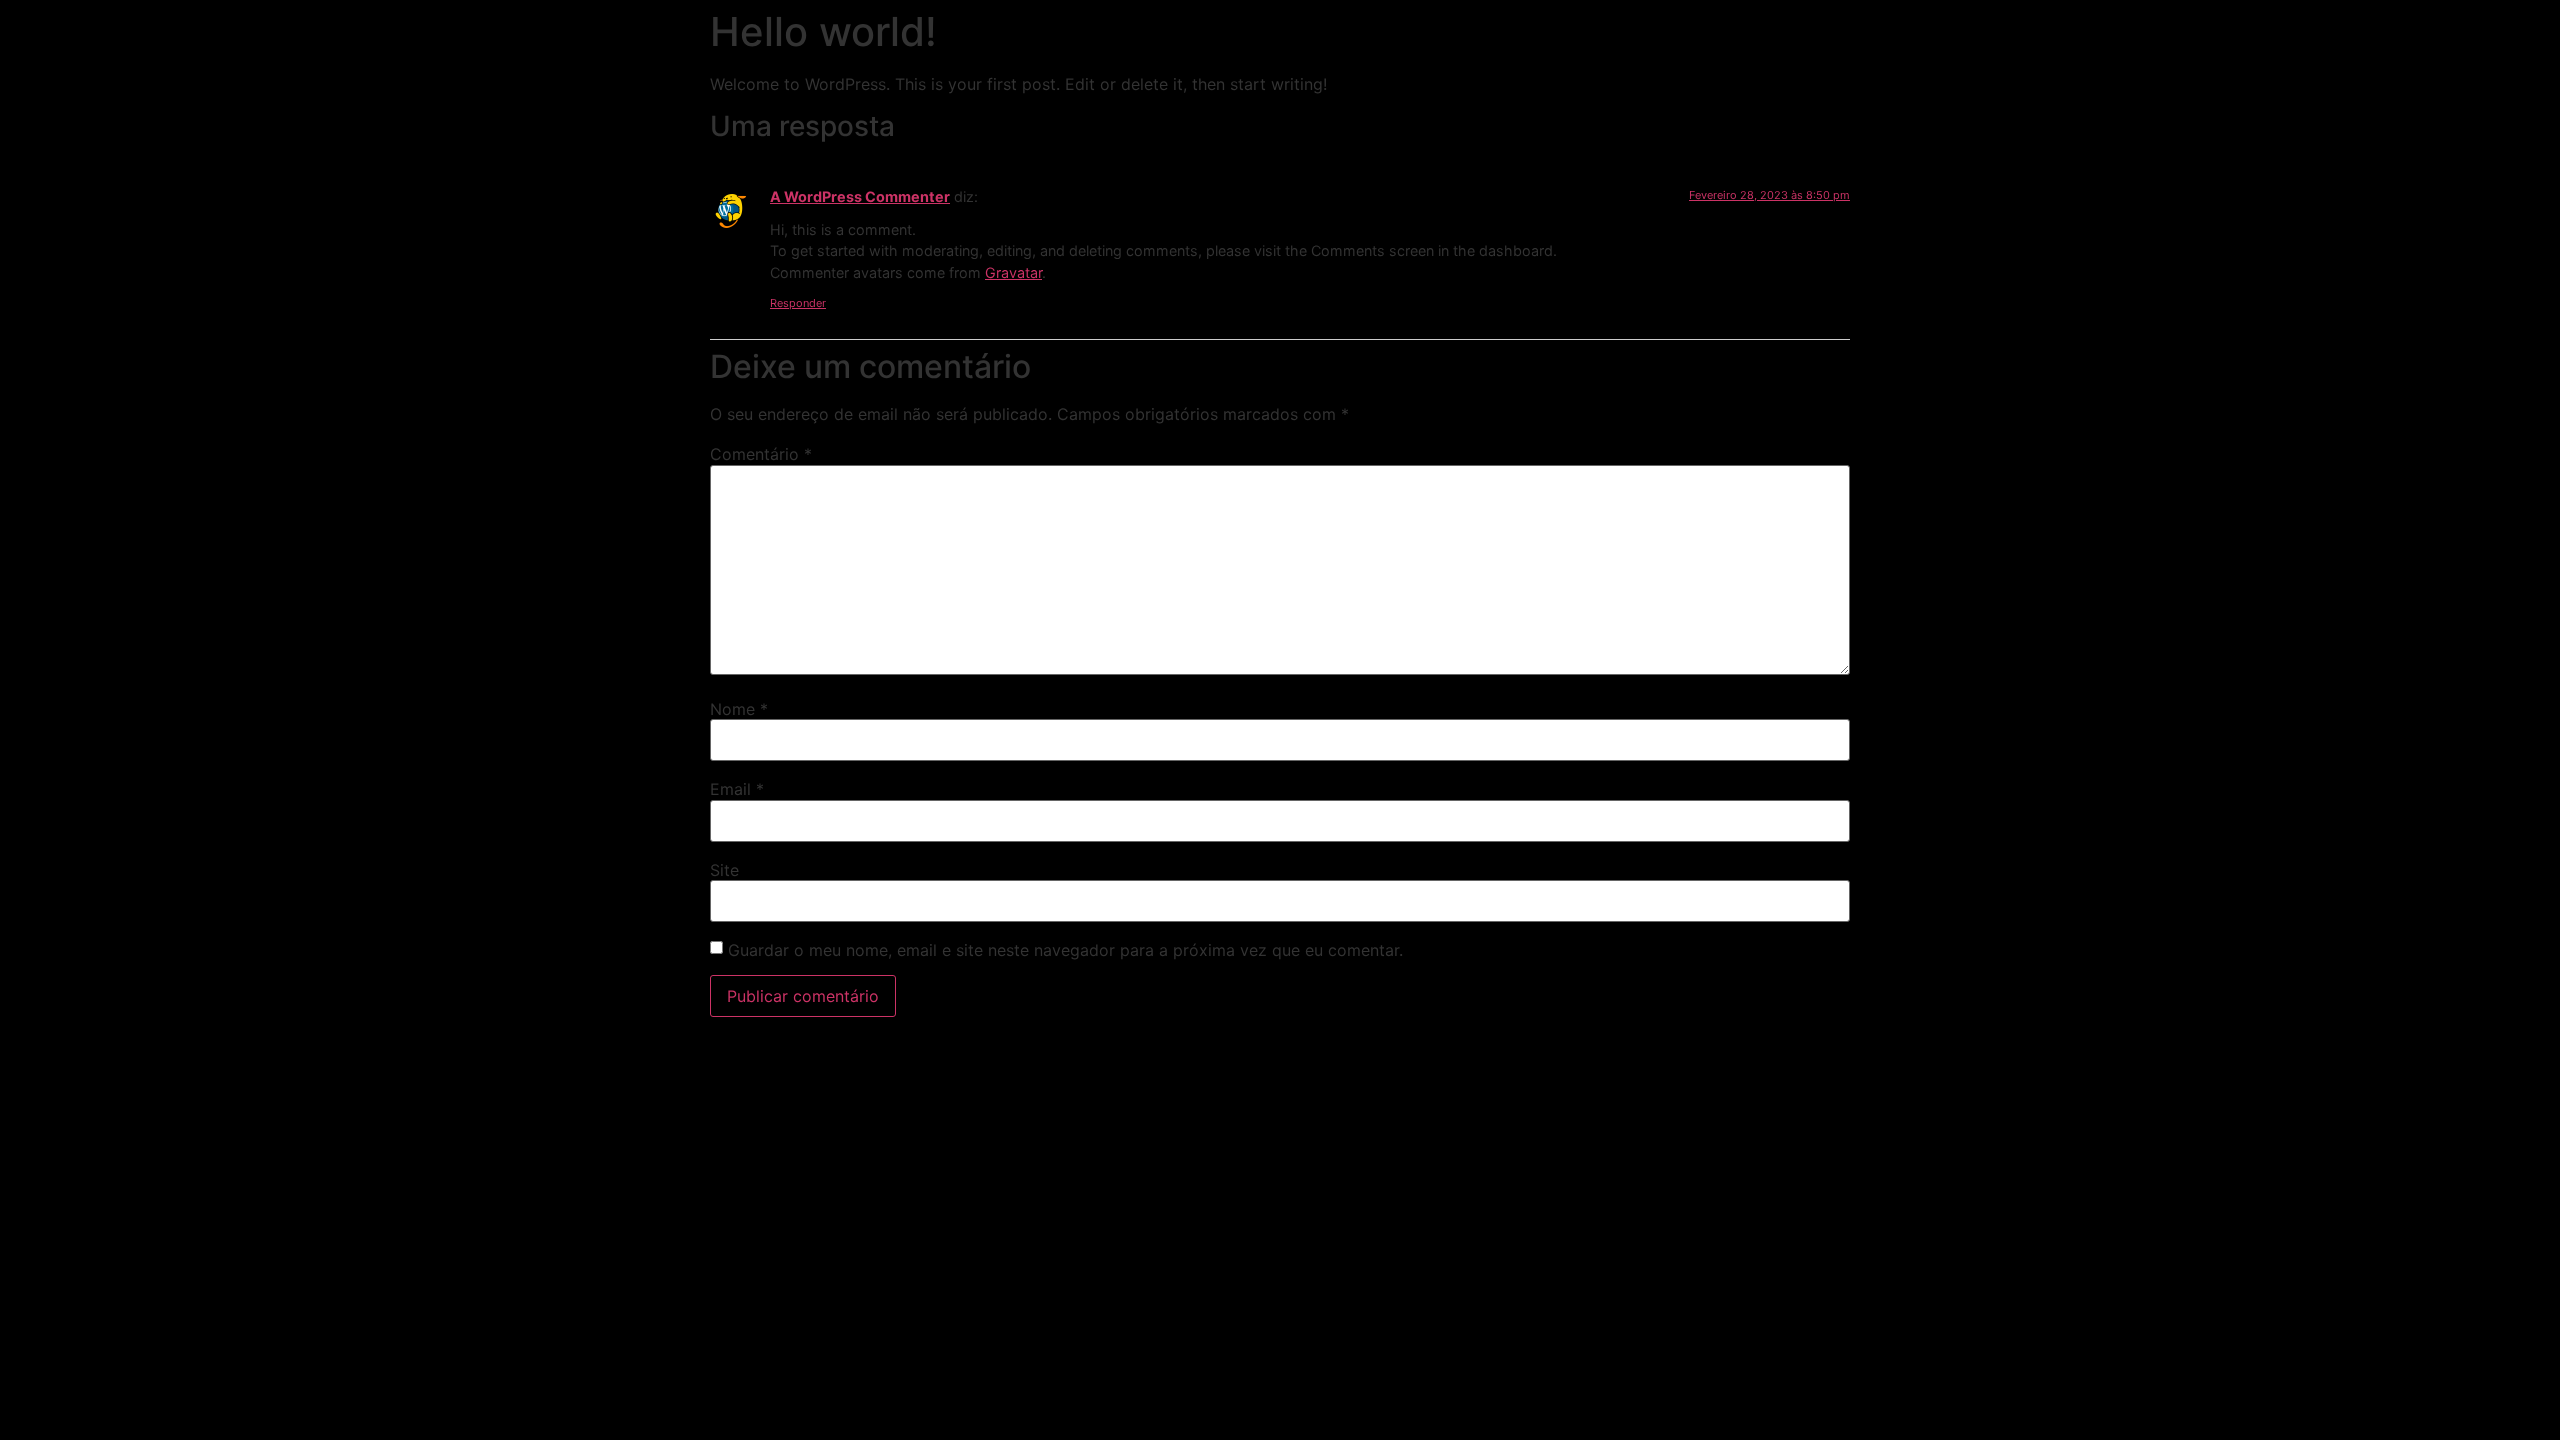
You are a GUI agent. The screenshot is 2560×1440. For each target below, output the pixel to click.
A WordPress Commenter (860, 196)
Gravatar (1013, 272)
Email (737, 789)
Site (724, 870)
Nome (739, 709)
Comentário (761, 454)
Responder (798, 303)
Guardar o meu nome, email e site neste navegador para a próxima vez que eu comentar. (1065, 950)
